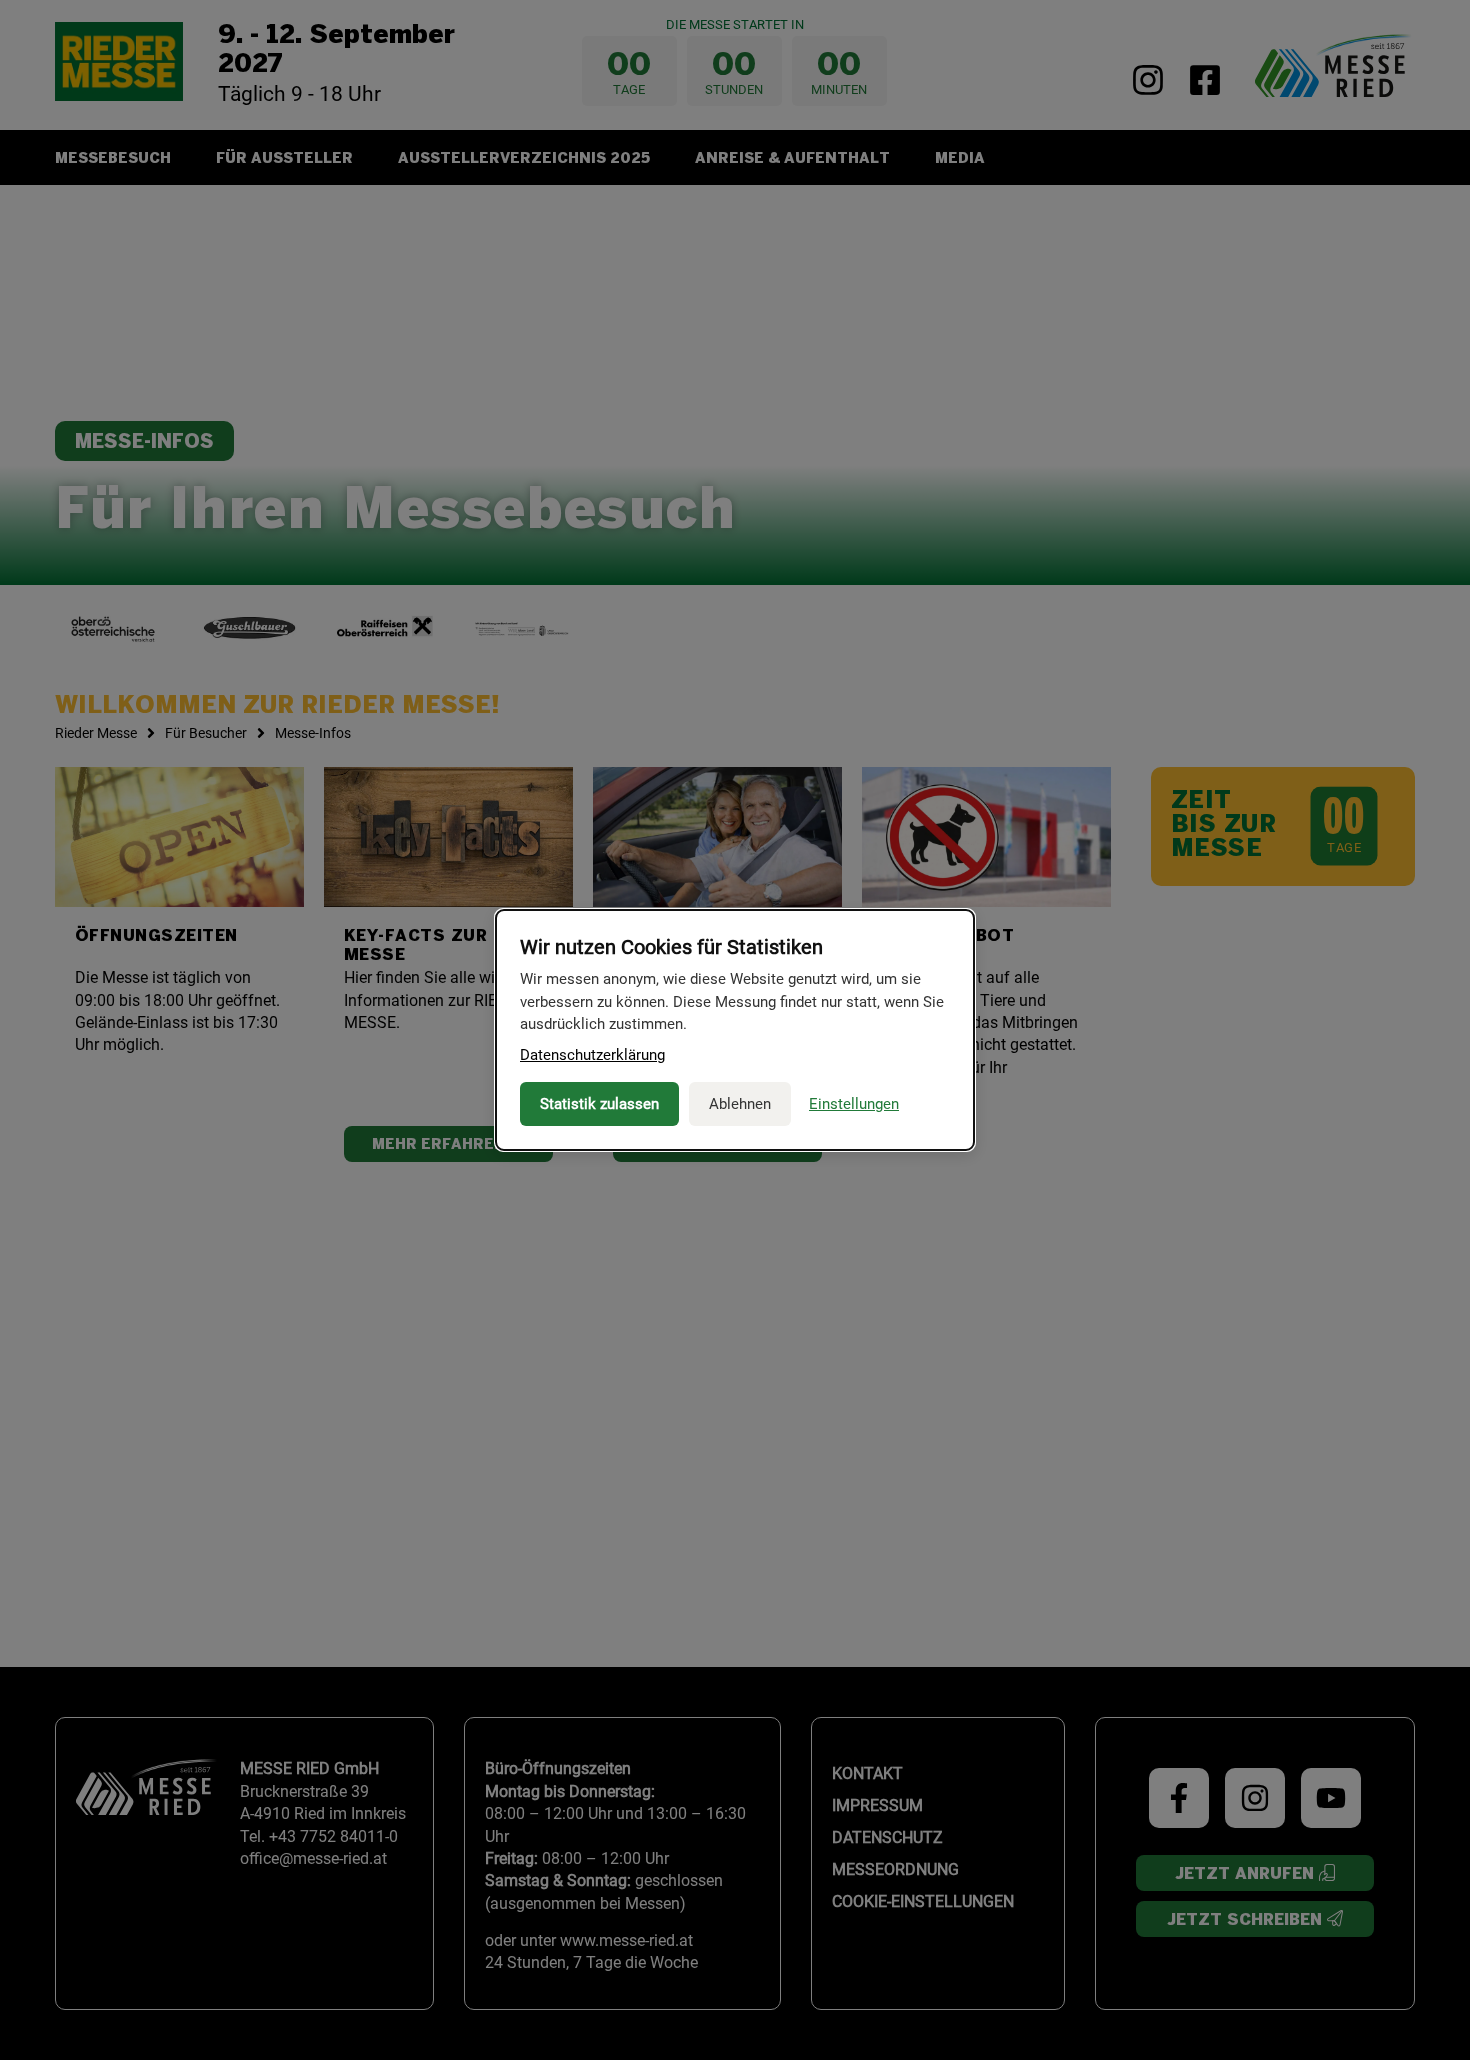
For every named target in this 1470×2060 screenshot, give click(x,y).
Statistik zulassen (599, 1104)
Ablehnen (740, 1104)
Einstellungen (854, 1104)
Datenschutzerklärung (592, 1055)
